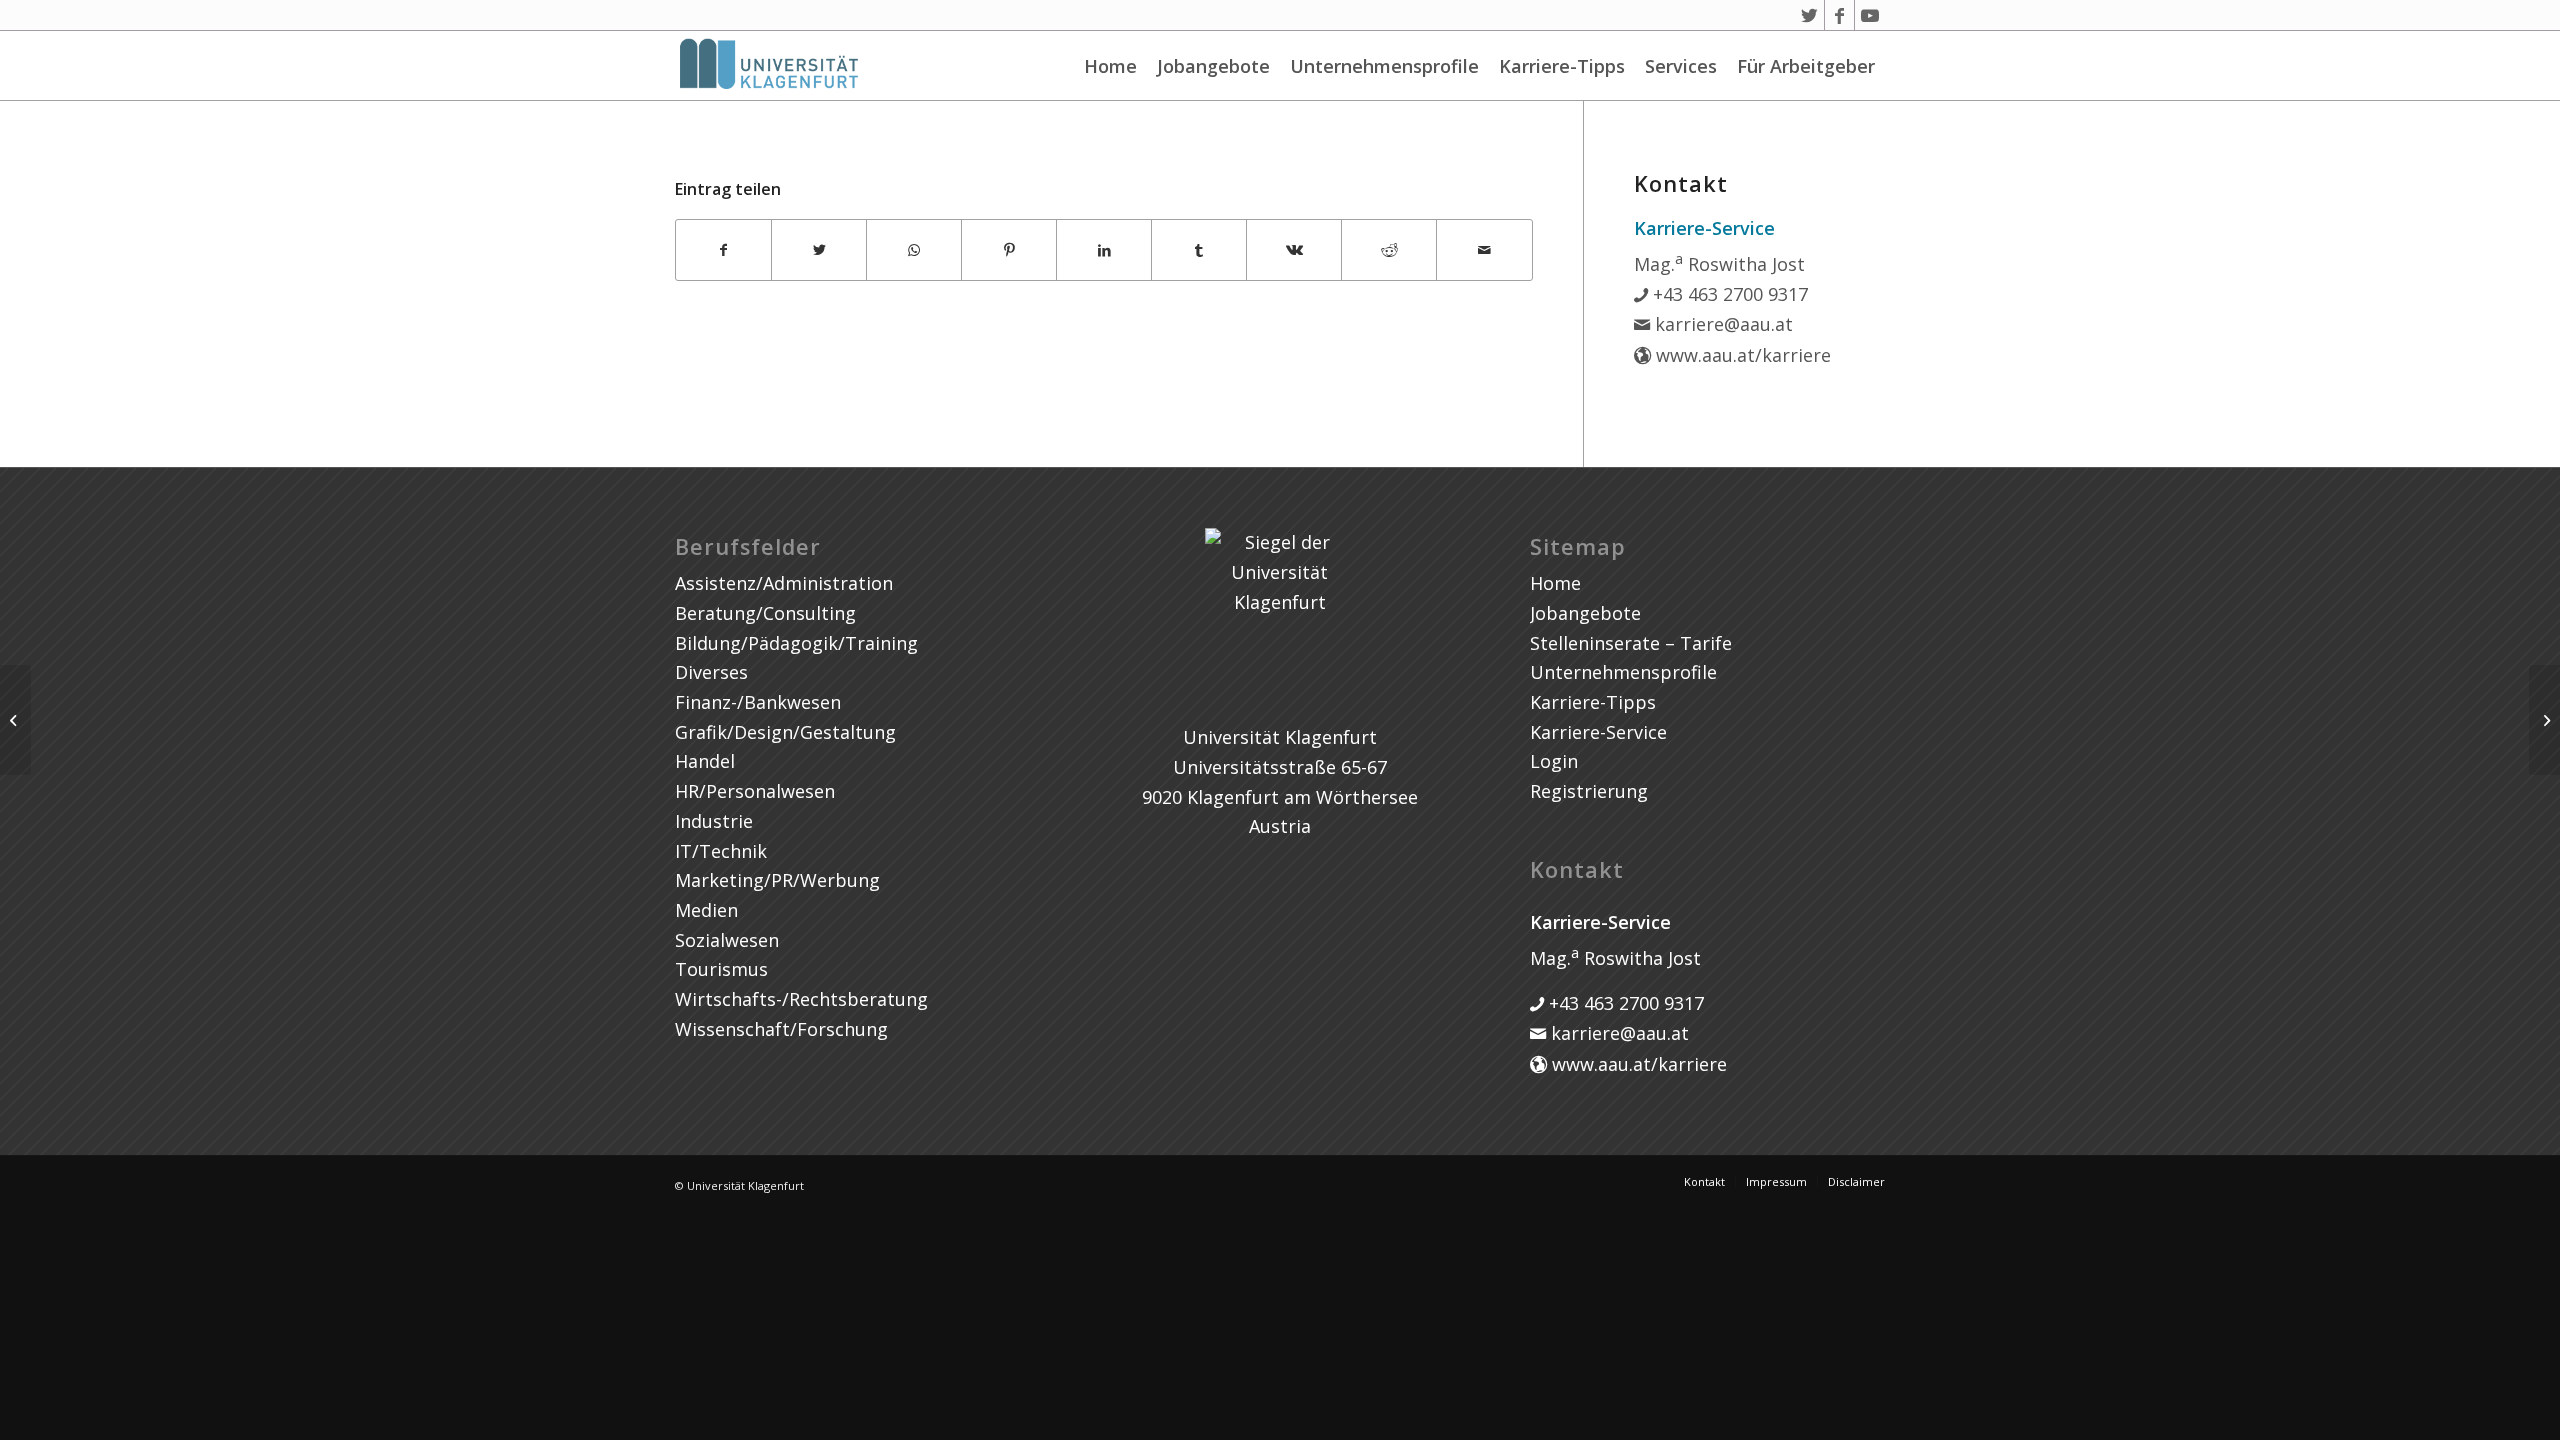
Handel (705, 761)
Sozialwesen (727, 940)
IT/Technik (721, 851)
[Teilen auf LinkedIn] (1104, 250)
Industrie (714, 821)
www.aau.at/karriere (1741, 355)
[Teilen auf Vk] (1294, 250)
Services (1681, 66)
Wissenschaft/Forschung (781, 1029)
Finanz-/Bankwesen (758, 702)
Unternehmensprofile (1384, 66)
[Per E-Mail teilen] (1484, 250)
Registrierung (1589, 791)
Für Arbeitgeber (1806, 66)
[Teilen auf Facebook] (723, 250)
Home (1110, 66)
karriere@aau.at (1721, 324)
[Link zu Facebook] (1839, 15)
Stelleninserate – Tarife (1631, 643)
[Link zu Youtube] (1870, 15)
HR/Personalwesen (755, 791)
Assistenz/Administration (784, 583)
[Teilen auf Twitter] (819, 250)
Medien (706, 910)
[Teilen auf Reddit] (1389, 250)
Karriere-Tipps (1562, 66)
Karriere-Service (1598, 732)
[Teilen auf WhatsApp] (914, 250)
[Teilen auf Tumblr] (1199, 250)
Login (1554, 761)
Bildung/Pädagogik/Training (796, 643)
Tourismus (721, 969)
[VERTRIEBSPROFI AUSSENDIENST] (15, 720)
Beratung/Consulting (765, 613)
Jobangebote (1213, 66)
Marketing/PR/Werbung (777, 880)
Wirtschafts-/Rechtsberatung (801, 999)
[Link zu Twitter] (1809, 15)
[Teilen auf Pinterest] (1009, 250)
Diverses (711, 672)
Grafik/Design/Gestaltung (785, 732)
